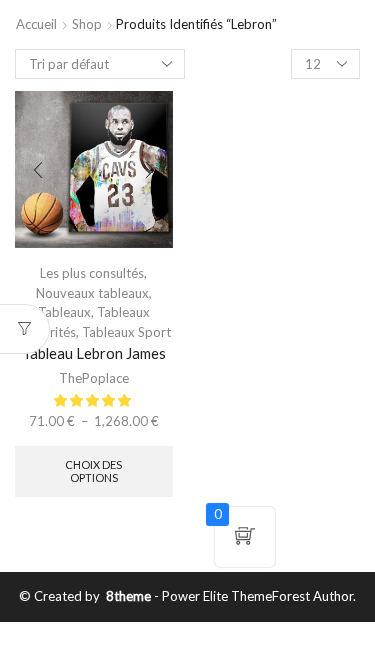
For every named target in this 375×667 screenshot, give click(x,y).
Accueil (36, 24)
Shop (87, 24)
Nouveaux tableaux (92, 293)
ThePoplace (94, 378)
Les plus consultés (92, 273)
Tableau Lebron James (94, 353)
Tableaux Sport (126, 332)
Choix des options (93, 471)
